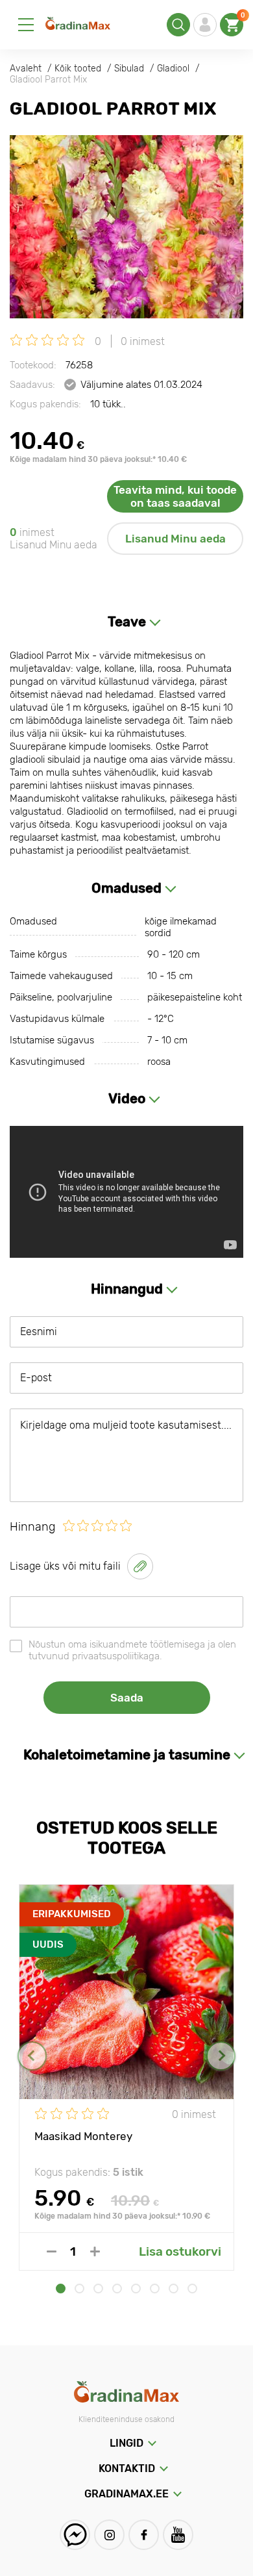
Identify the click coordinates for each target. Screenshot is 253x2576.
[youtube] (178, 2535)
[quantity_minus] (52, 2251)
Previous (32, 2056)
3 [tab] (98, 2289)
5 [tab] (136, 2289)
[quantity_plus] (95, 2251)
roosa (159, 1062)
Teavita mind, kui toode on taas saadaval (175, 496)
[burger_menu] (26, 25)
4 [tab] (117, 2289)
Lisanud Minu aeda (175, 539)
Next (221, 2056)
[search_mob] (178, 25)
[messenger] (75, 2535)
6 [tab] (155, 2289)
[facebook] (144, 2535)
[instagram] (109, 2535)
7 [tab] (174, 2289)
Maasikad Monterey (83, 2136)
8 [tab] (192, 2289)
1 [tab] (61, 2289)
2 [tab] (79, 2289)
